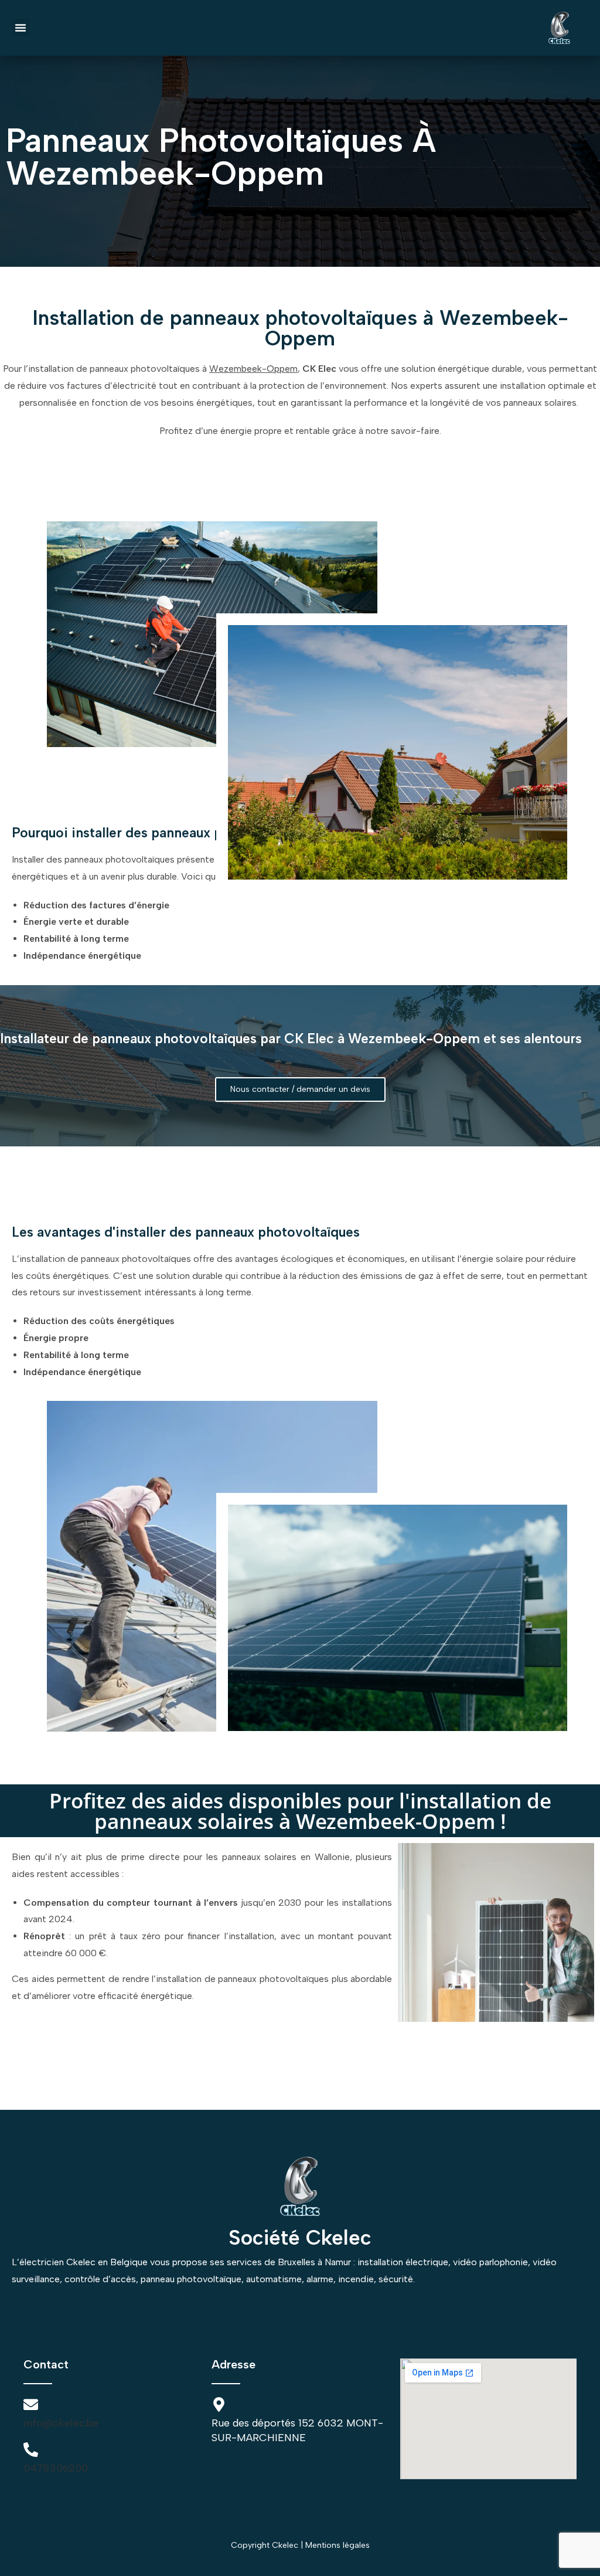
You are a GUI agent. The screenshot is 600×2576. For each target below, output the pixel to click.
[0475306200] (31, 2450)
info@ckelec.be (61, 2423)
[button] (21, 28)
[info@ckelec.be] (31, 2404)
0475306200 (56, 2468)
